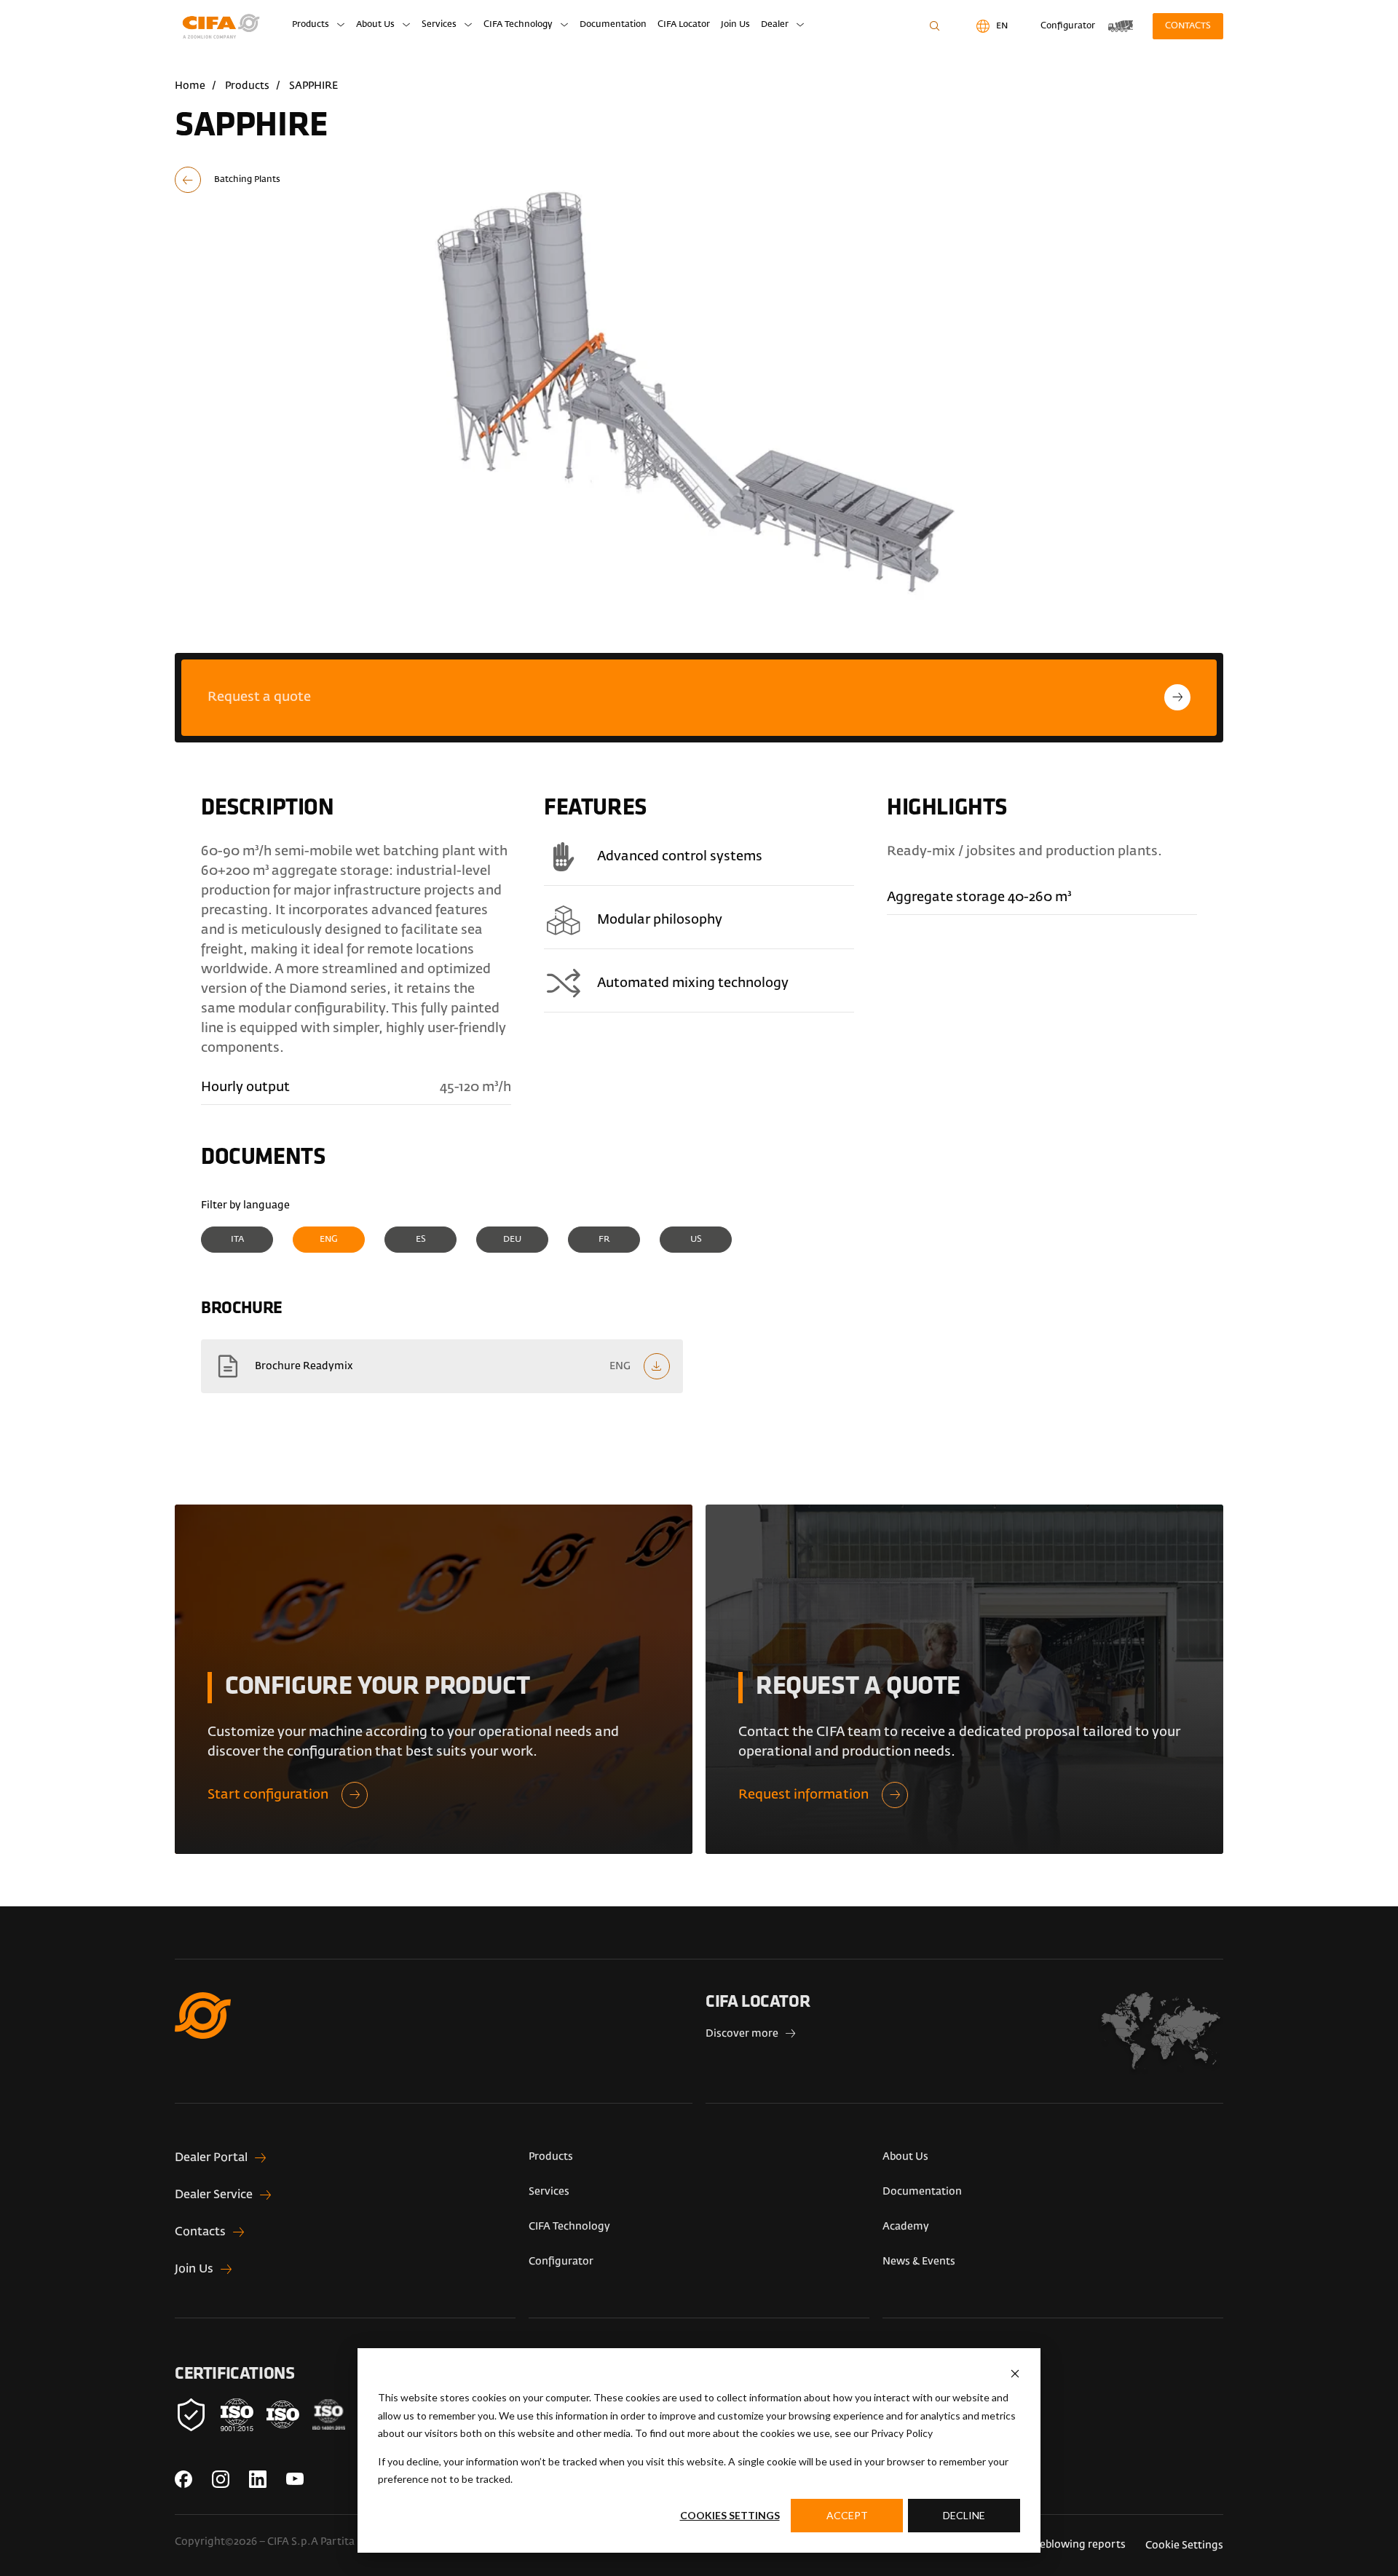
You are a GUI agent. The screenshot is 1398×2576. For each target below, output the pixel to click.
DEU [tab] (512, 1240)
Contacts (1188, 26)
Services (439, 25)
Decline (964, 2515)
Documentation (613, 25)
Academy (906, 2227)
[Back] (257, 180)
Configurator (561, 2262)
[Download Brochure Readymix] (442, 1366)
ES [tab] (421, 1240)
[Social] (183, 2479)
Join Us (735, 25)
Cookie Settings (1184, 2545)
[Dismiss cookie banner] (1015, 2374)
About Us (375, 25)
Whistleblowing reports (1067, 2545)
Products (311, 25)
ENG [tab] (329, 1240)
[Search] (934, 26)
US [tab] (696, 1240)
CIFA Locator (684, 25)
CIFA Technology (518, 25)
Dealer (775, 25)
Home (190, 86)
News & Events (919, 2262)
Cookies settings (730, 2515)
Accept (847, 2515)
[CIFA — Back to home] (224, 27)
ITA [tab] (237, 1240)
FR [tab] (604, 1240)
